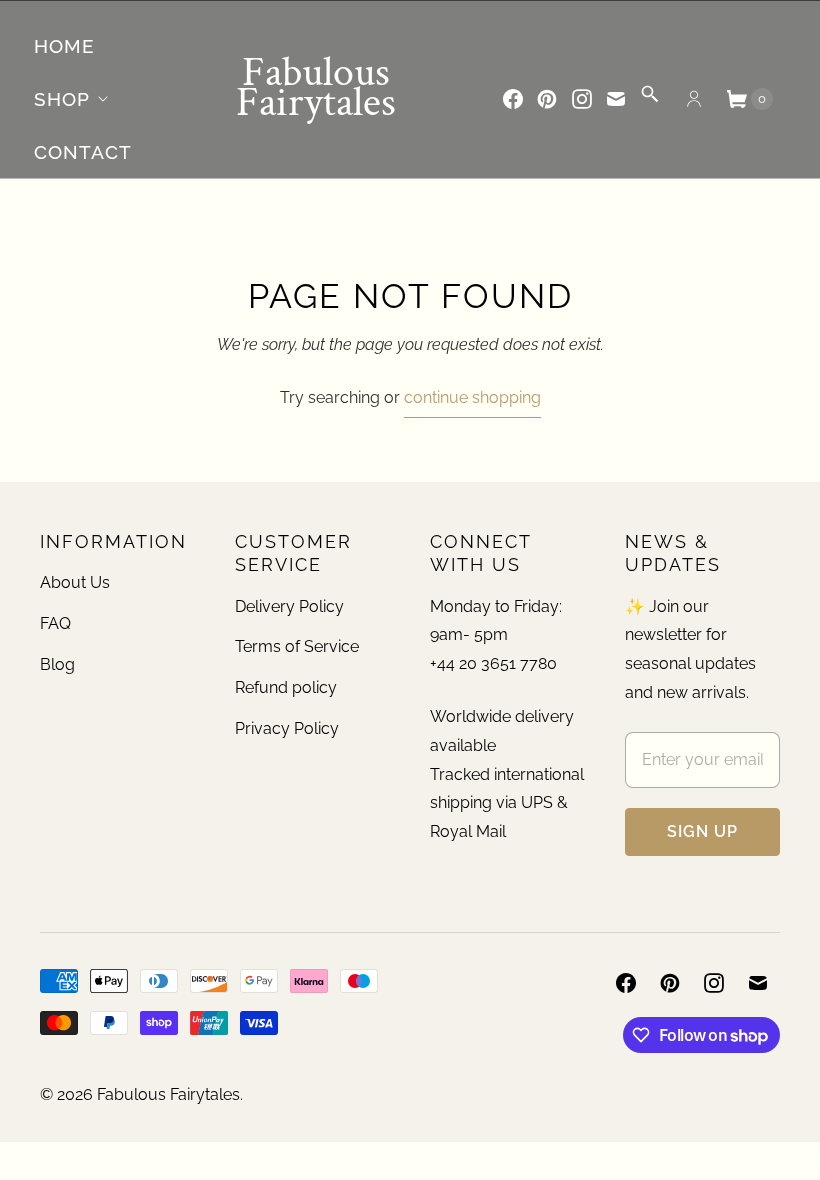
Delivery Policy (289, 606)
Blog (57, 664)
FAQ (55, 623)
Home (64, 46)
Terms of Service (297, 646)
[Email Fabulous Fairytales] (616, 99)
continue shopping (472, 397)
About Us (75, 582)
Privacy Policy (287, 728)
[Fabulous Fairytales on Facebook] (513, 99)
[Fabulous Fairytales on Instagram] (582, 99)
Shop (62, 99)
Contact (83, 152)
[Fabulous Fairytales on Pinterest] (547, 99)
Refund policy (286, 687)
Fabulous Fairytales (168, 1094)
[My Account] (694, 99)
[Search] (650, 100)
